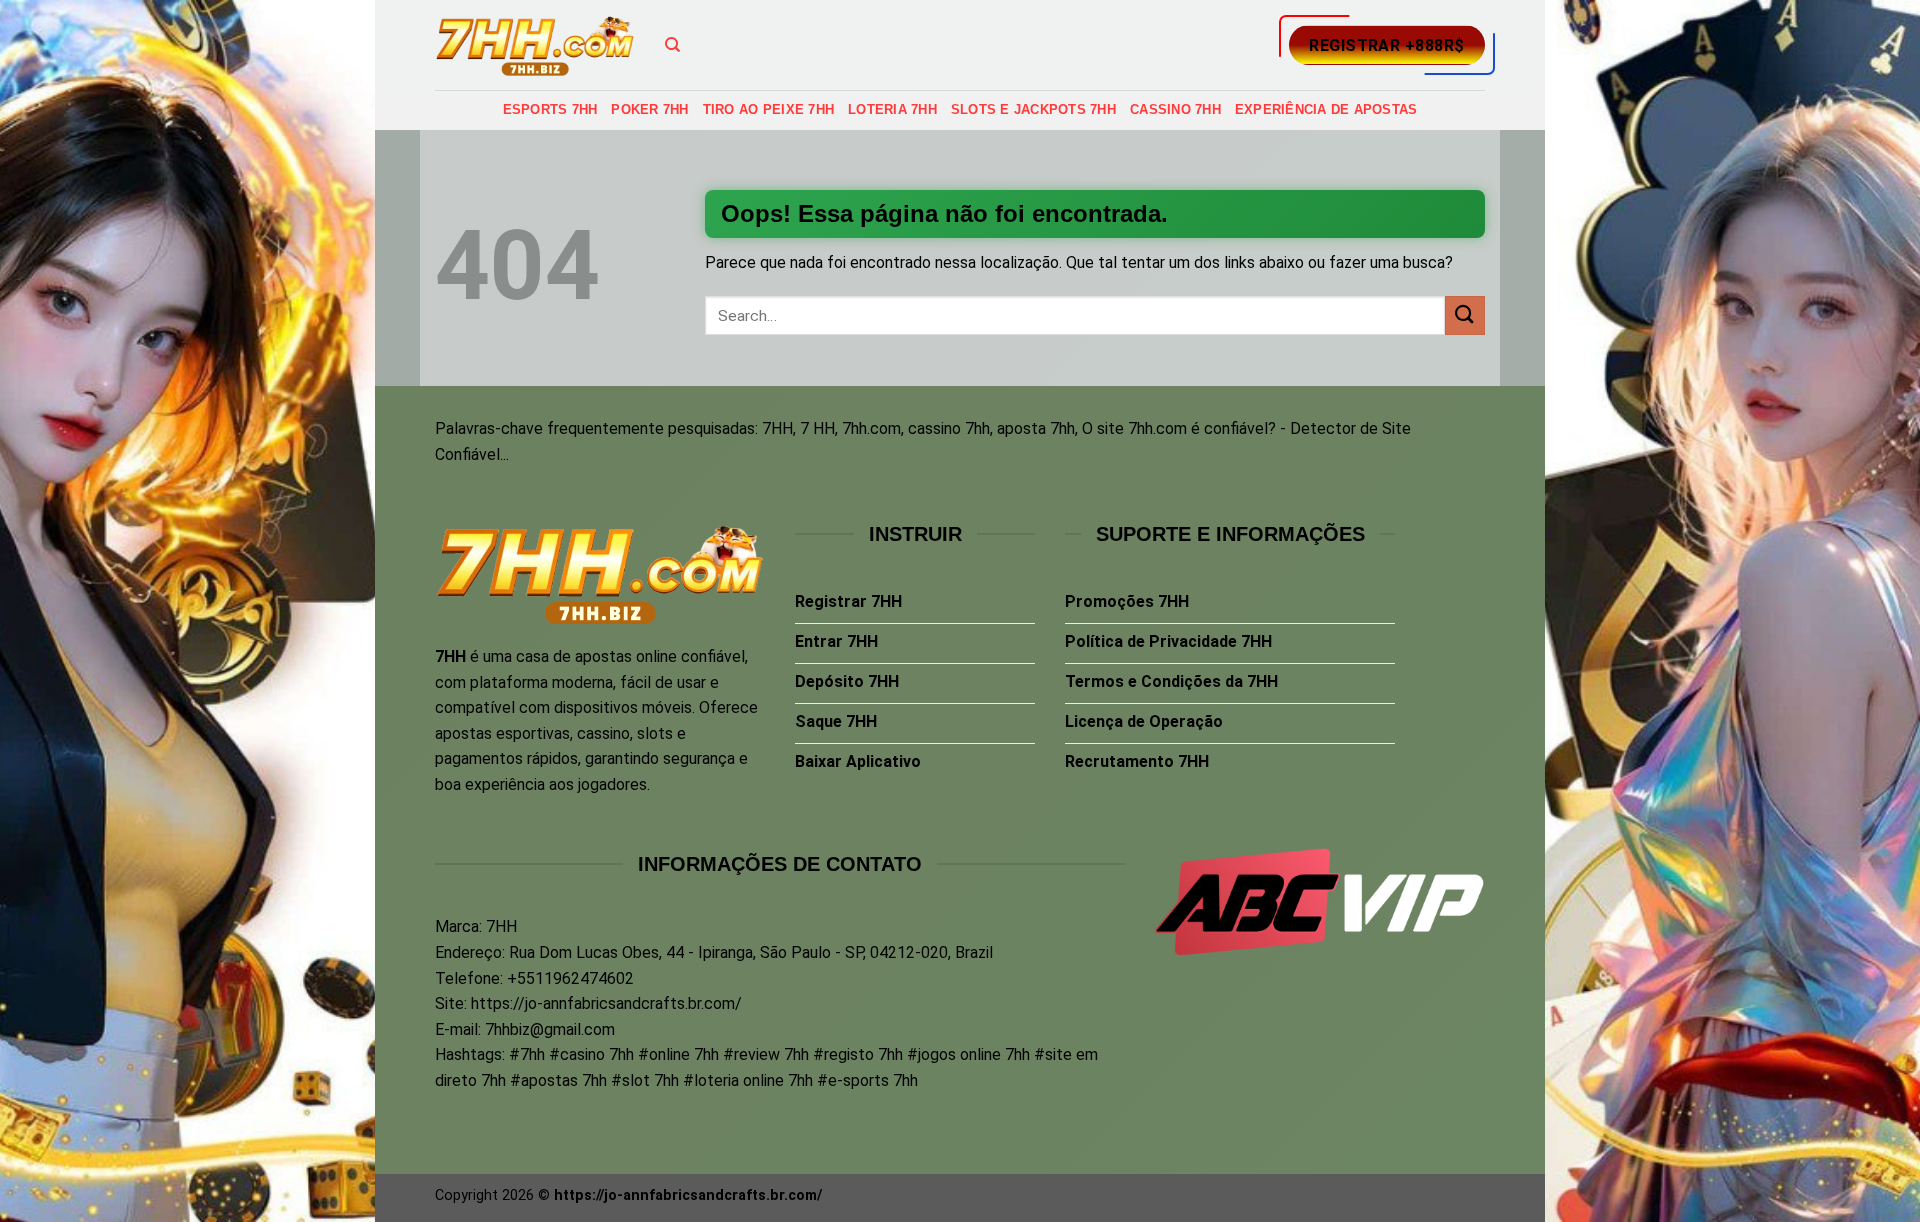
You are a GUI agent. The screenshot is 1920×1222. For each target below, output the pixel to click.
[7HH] (535, 45)
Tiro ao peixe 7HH (768, 109)
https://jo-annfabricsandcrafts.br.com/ (606, 1003)
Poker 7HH (649, 109)
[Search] (672, 45)
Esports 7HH (550, 109)
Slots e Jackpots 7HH (1033, 109)
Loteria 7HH (892, 109)
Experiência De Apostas (1326, 109)
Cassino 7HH (1175, 109)
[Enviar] (1465, 315)
